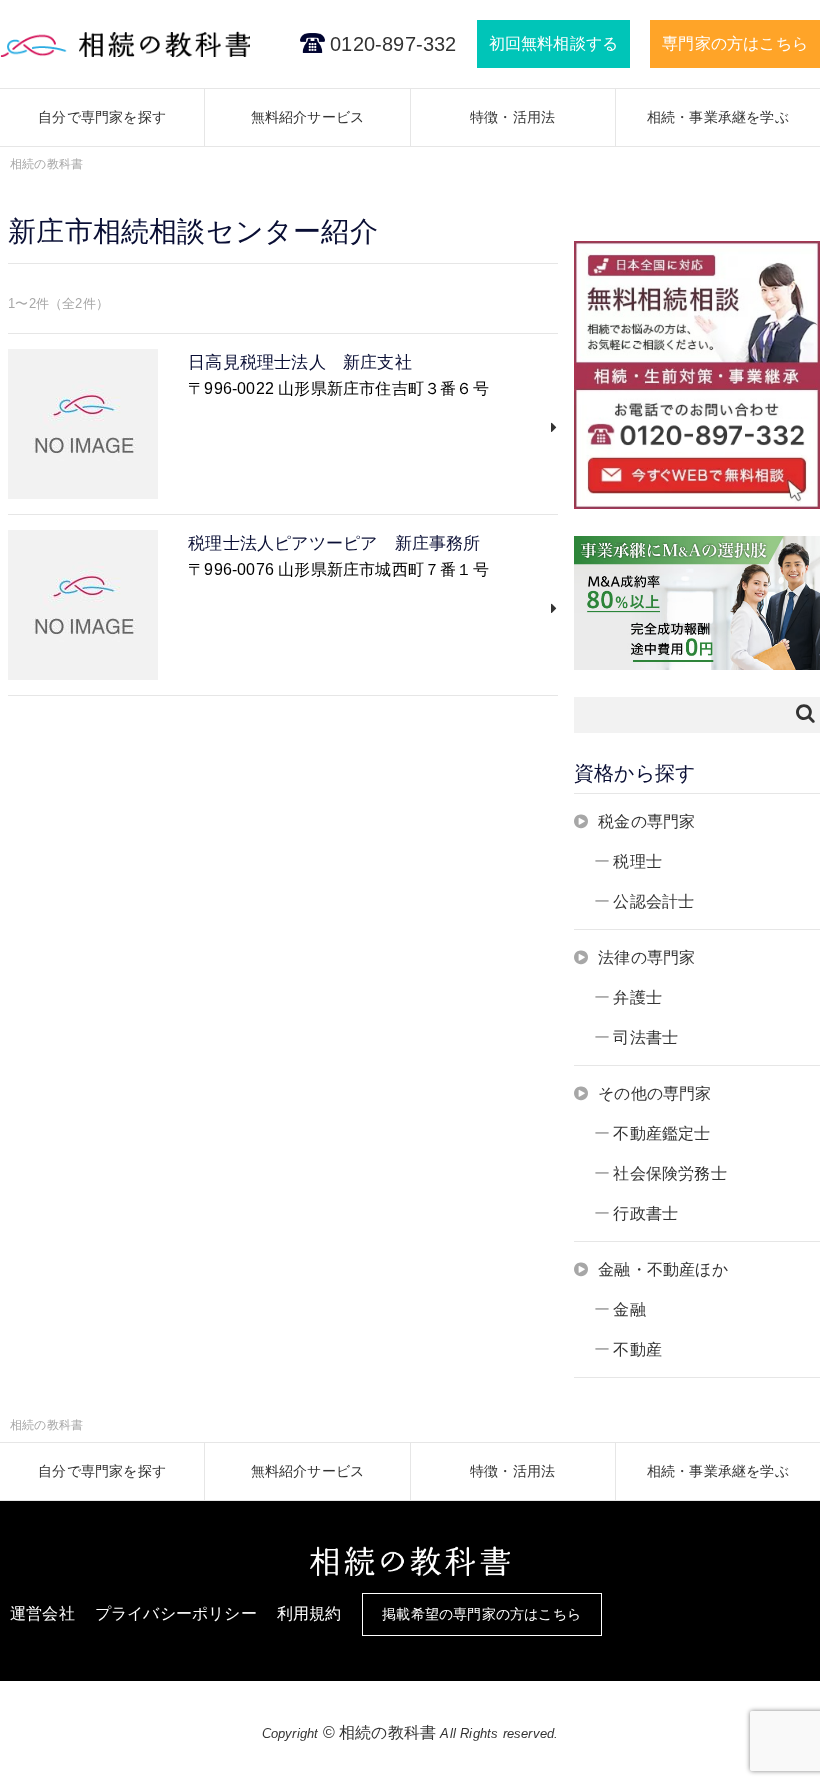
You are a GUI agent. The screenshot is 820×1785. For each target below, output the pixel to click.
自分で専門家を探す (102, 117)
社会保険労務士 (669, 1173)
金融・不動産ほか (663, 1269)
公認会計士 (653, 901)
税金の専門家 (646, 821)
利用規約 (309, 1613)
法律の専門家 (646, 957)
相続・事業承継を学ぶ (718, 117)
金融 (629, 1309)
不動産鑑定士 (661, 1133)
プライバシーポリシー (176, 1613)
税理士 (637, 861)
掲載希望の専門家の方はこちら (481, 1614)
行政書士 (645, 1213)
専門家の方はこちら (735, 43)
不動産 (637, 1349)
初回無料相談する (554, 43)
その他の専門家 (654, 1093)
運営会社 (42, 1613)
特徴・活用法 (512, 117)
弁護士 (637, 997)
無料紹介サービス (308, 117)
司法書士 (645, 1037)
